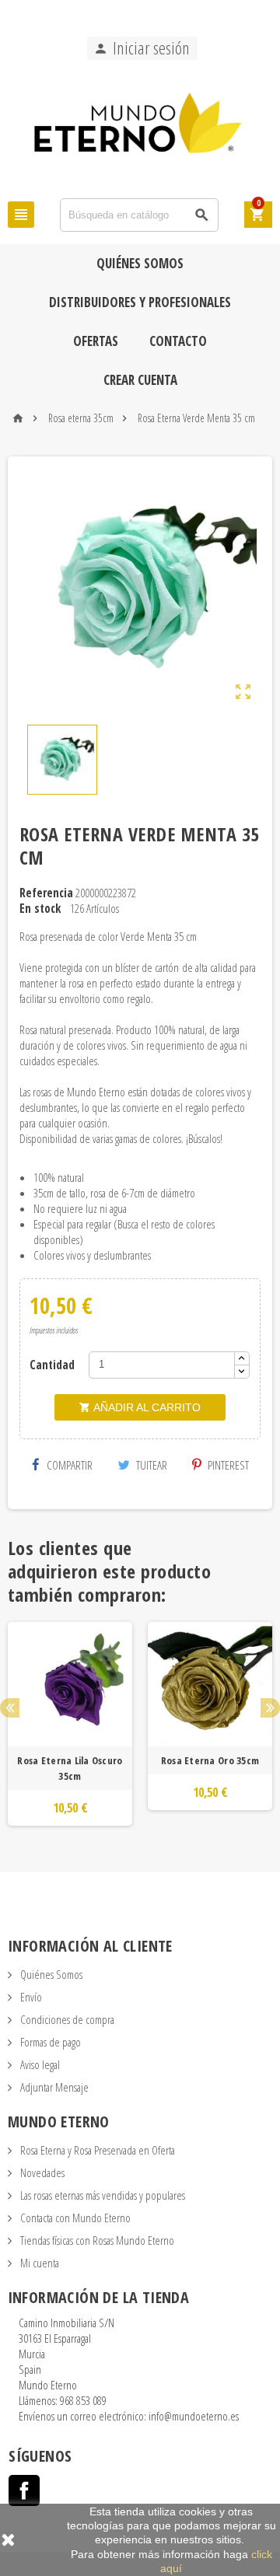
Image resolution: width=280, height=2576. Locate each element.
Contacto (178, 341)
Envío (30, 1997)
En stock (40, 908)
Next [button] (270, 1708)
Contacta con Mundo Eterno (74, 2218)
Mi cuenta (38, 2263)
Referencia (46, 893)
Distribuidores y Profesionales (140, 302)
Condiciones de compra (66, 2019)
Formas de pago (49, 2042)
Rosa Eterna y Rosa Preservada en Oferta (96, 2150)
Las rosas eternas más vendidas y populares (101, 2195)
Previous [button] (10, 1708)
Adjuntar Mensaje (53, 2087)
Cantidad (52, 1365)
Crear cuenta (140, 380)
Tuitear (150, 1465)
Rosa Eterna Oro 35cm (210, 1760)
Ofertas (96, 341)
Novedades (41, 2172)
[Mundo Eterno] (140, 128)
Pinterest (227, 1465)
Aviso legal (39, 2064)
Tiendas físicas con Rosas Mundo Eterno (96, 2240)
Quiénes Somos (140, 263)
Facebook (24, 2490)
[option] (70, 1724)
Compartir (68, 1465)
